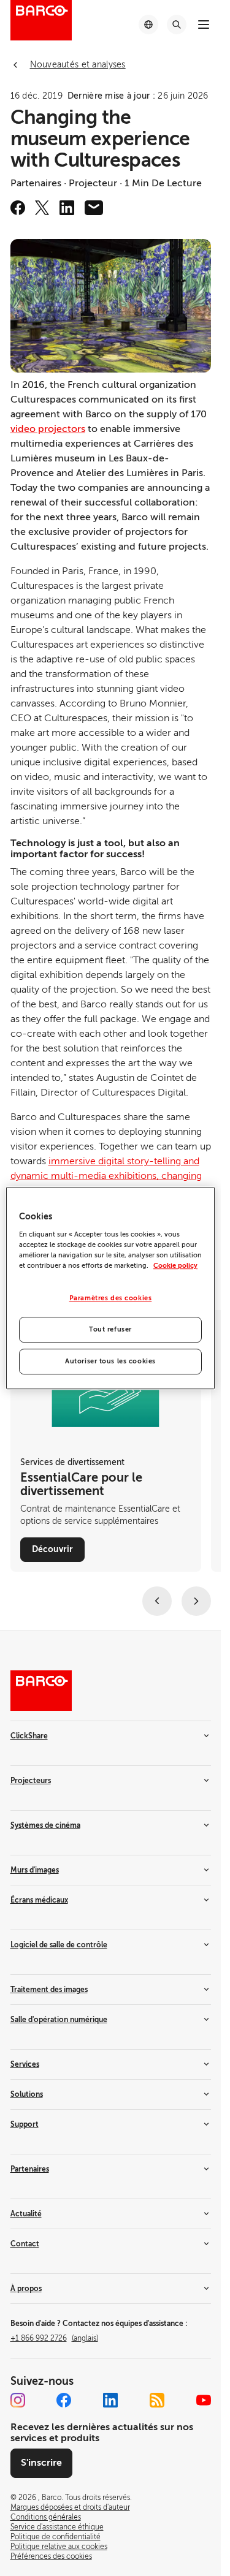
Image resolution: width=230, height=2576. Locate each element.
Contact (25, 2244)
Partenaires (30, 2169)
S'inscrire (41, 2463)
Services (25, 2064)
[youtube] (204, 2400)
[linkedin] (67, 208)
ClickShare (29, 1736)
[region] (110, 1288)
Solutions (27, 2094)
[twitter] (42, 208)
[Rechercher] (177, 25)
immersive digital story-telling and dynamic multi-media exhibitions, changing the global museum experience (106, 1176)
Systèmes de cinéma (45, 1825)
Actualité (26, 2214)
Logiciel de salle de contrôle (59, 1945)
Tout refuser (110, 1329)
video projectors (48, 429)
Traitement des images (49, 1990)
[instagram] (18, 2400)
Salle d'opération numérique (59, 2020)
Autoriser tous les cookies (110, 1361)
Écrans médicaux (39, 1900)
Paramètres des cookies (111, 1298)
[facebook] (18, 208)
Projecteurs (31, 1781)
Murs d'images (35, 1870)
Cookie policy (175, 1266)
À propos (26, 2289)
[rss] (157, 2400)
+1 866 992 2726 (54, 2338)
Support (25, 2124)
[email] (94, 208)
